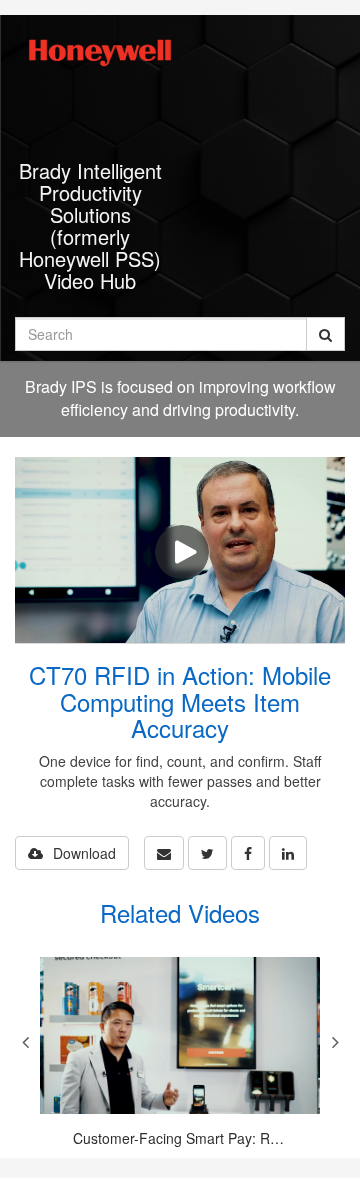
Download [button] (84, 853)
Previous (25, 1042)
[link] (207, 853)
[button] (164, 853)
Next (335, 1042)
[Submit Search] (325, 334)
